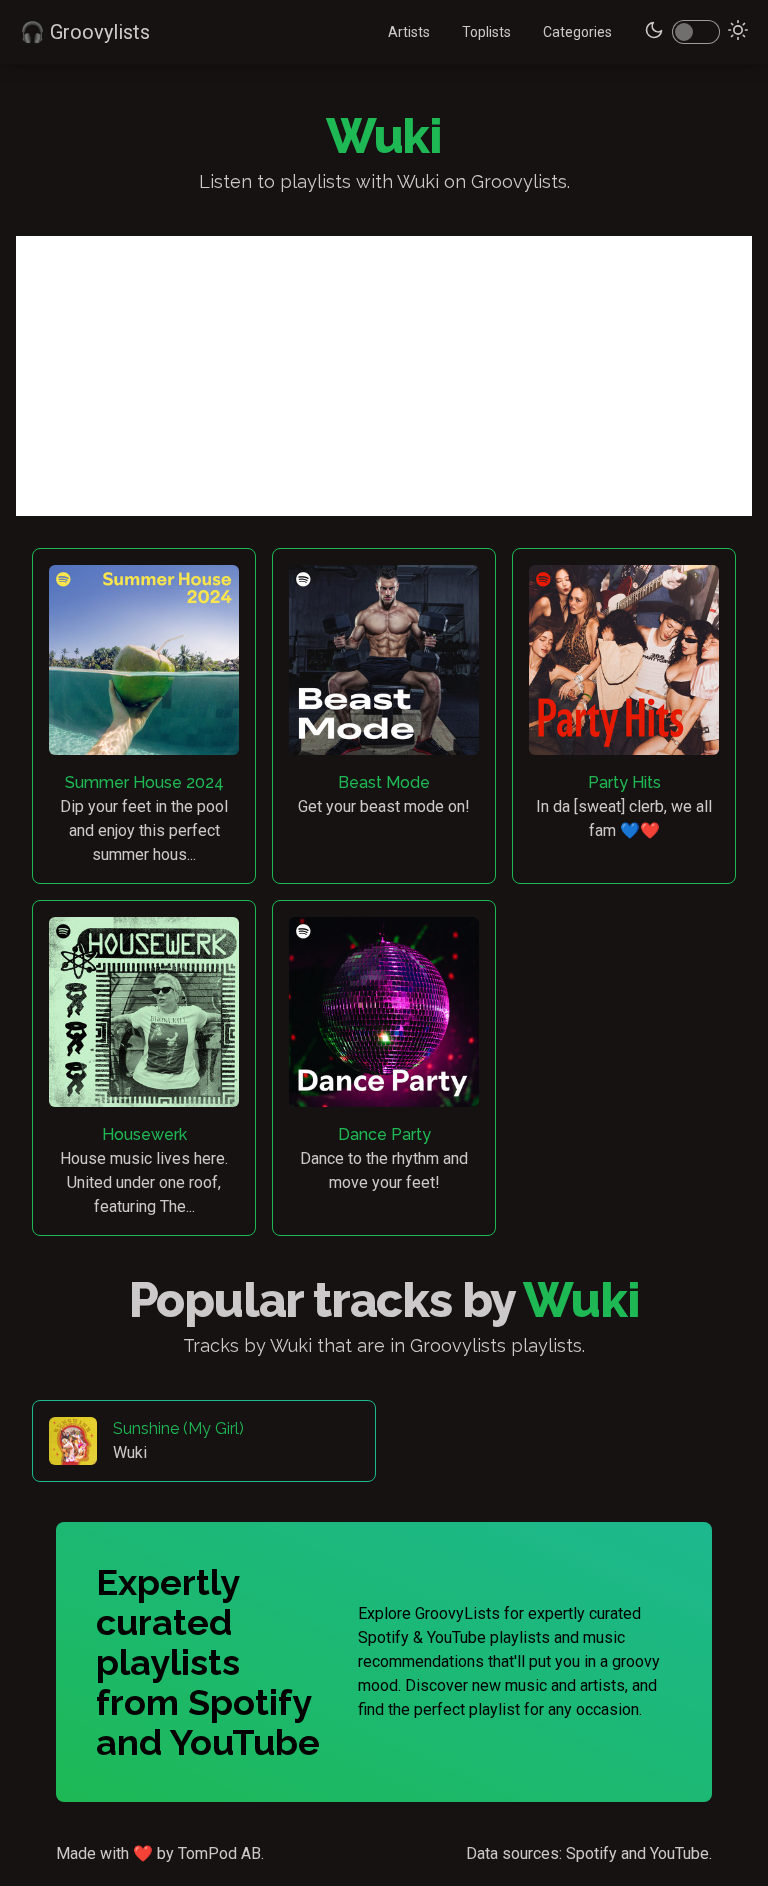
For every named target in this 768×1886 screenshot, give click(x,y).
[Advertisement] (384, 376)
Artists (409, 32)
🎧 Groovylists (85, 32)
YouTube (679, 1853)
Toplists (486, 32)
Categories (577, 32)
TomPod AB (219, 1853)
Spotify (591, 1853)
